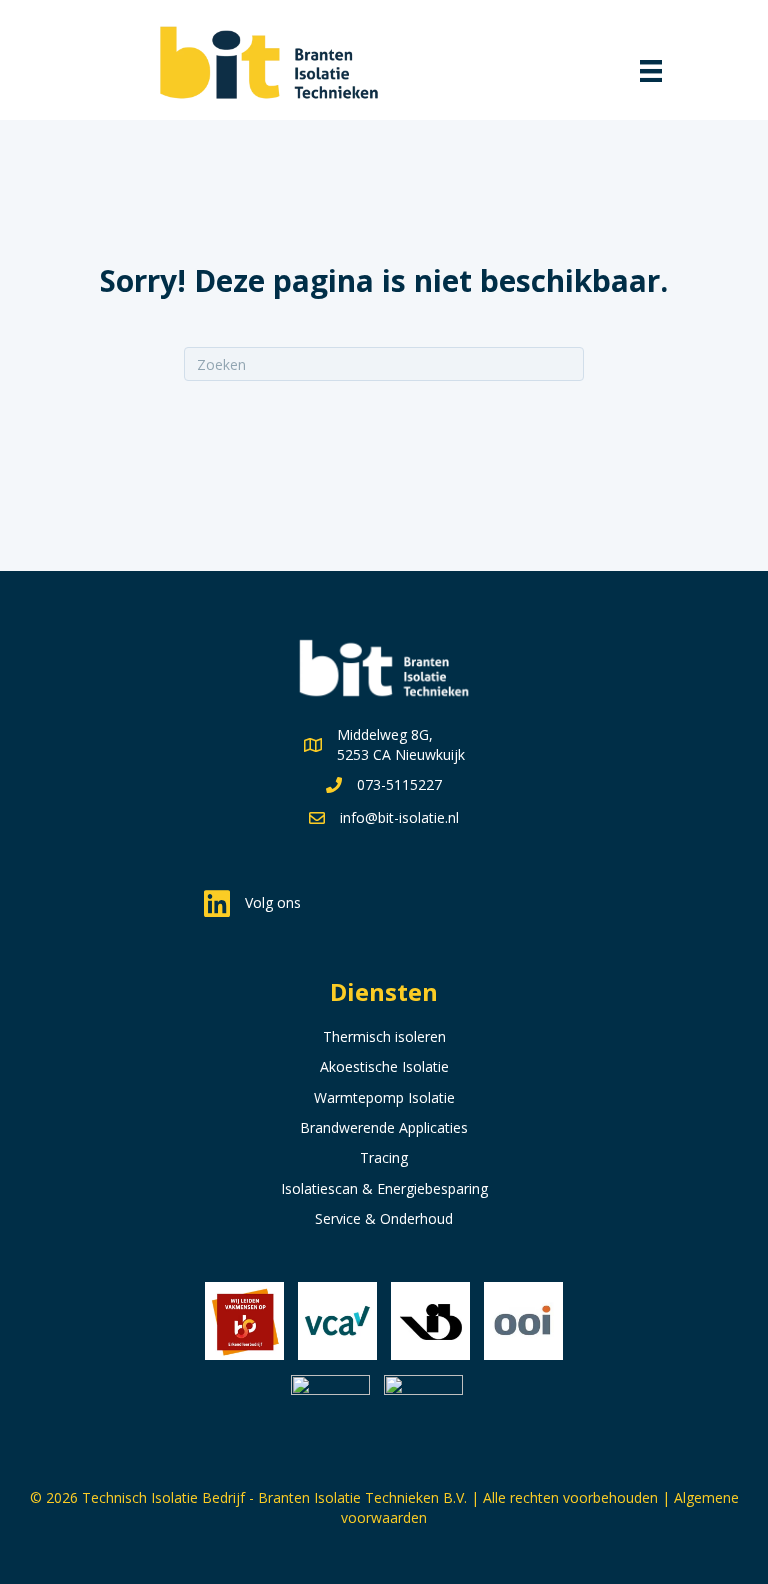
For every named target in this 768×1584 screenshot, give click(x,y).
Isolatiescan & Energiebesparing (384, 1188)
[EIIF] (330, 1414)
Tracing (384, 1157)
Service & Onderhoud (384, 1218)
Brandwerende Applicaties (384, 1127)
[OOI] (523, 1321)
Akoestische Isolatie (384, 1066)
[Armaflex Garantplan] (423, 1414)
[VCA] (337, 1321)
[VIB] (430, 1321)
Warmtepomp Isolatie (384, 1097)
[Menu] (652, 72)
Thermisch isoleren (384, 1036)
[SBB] (244, 1321)
